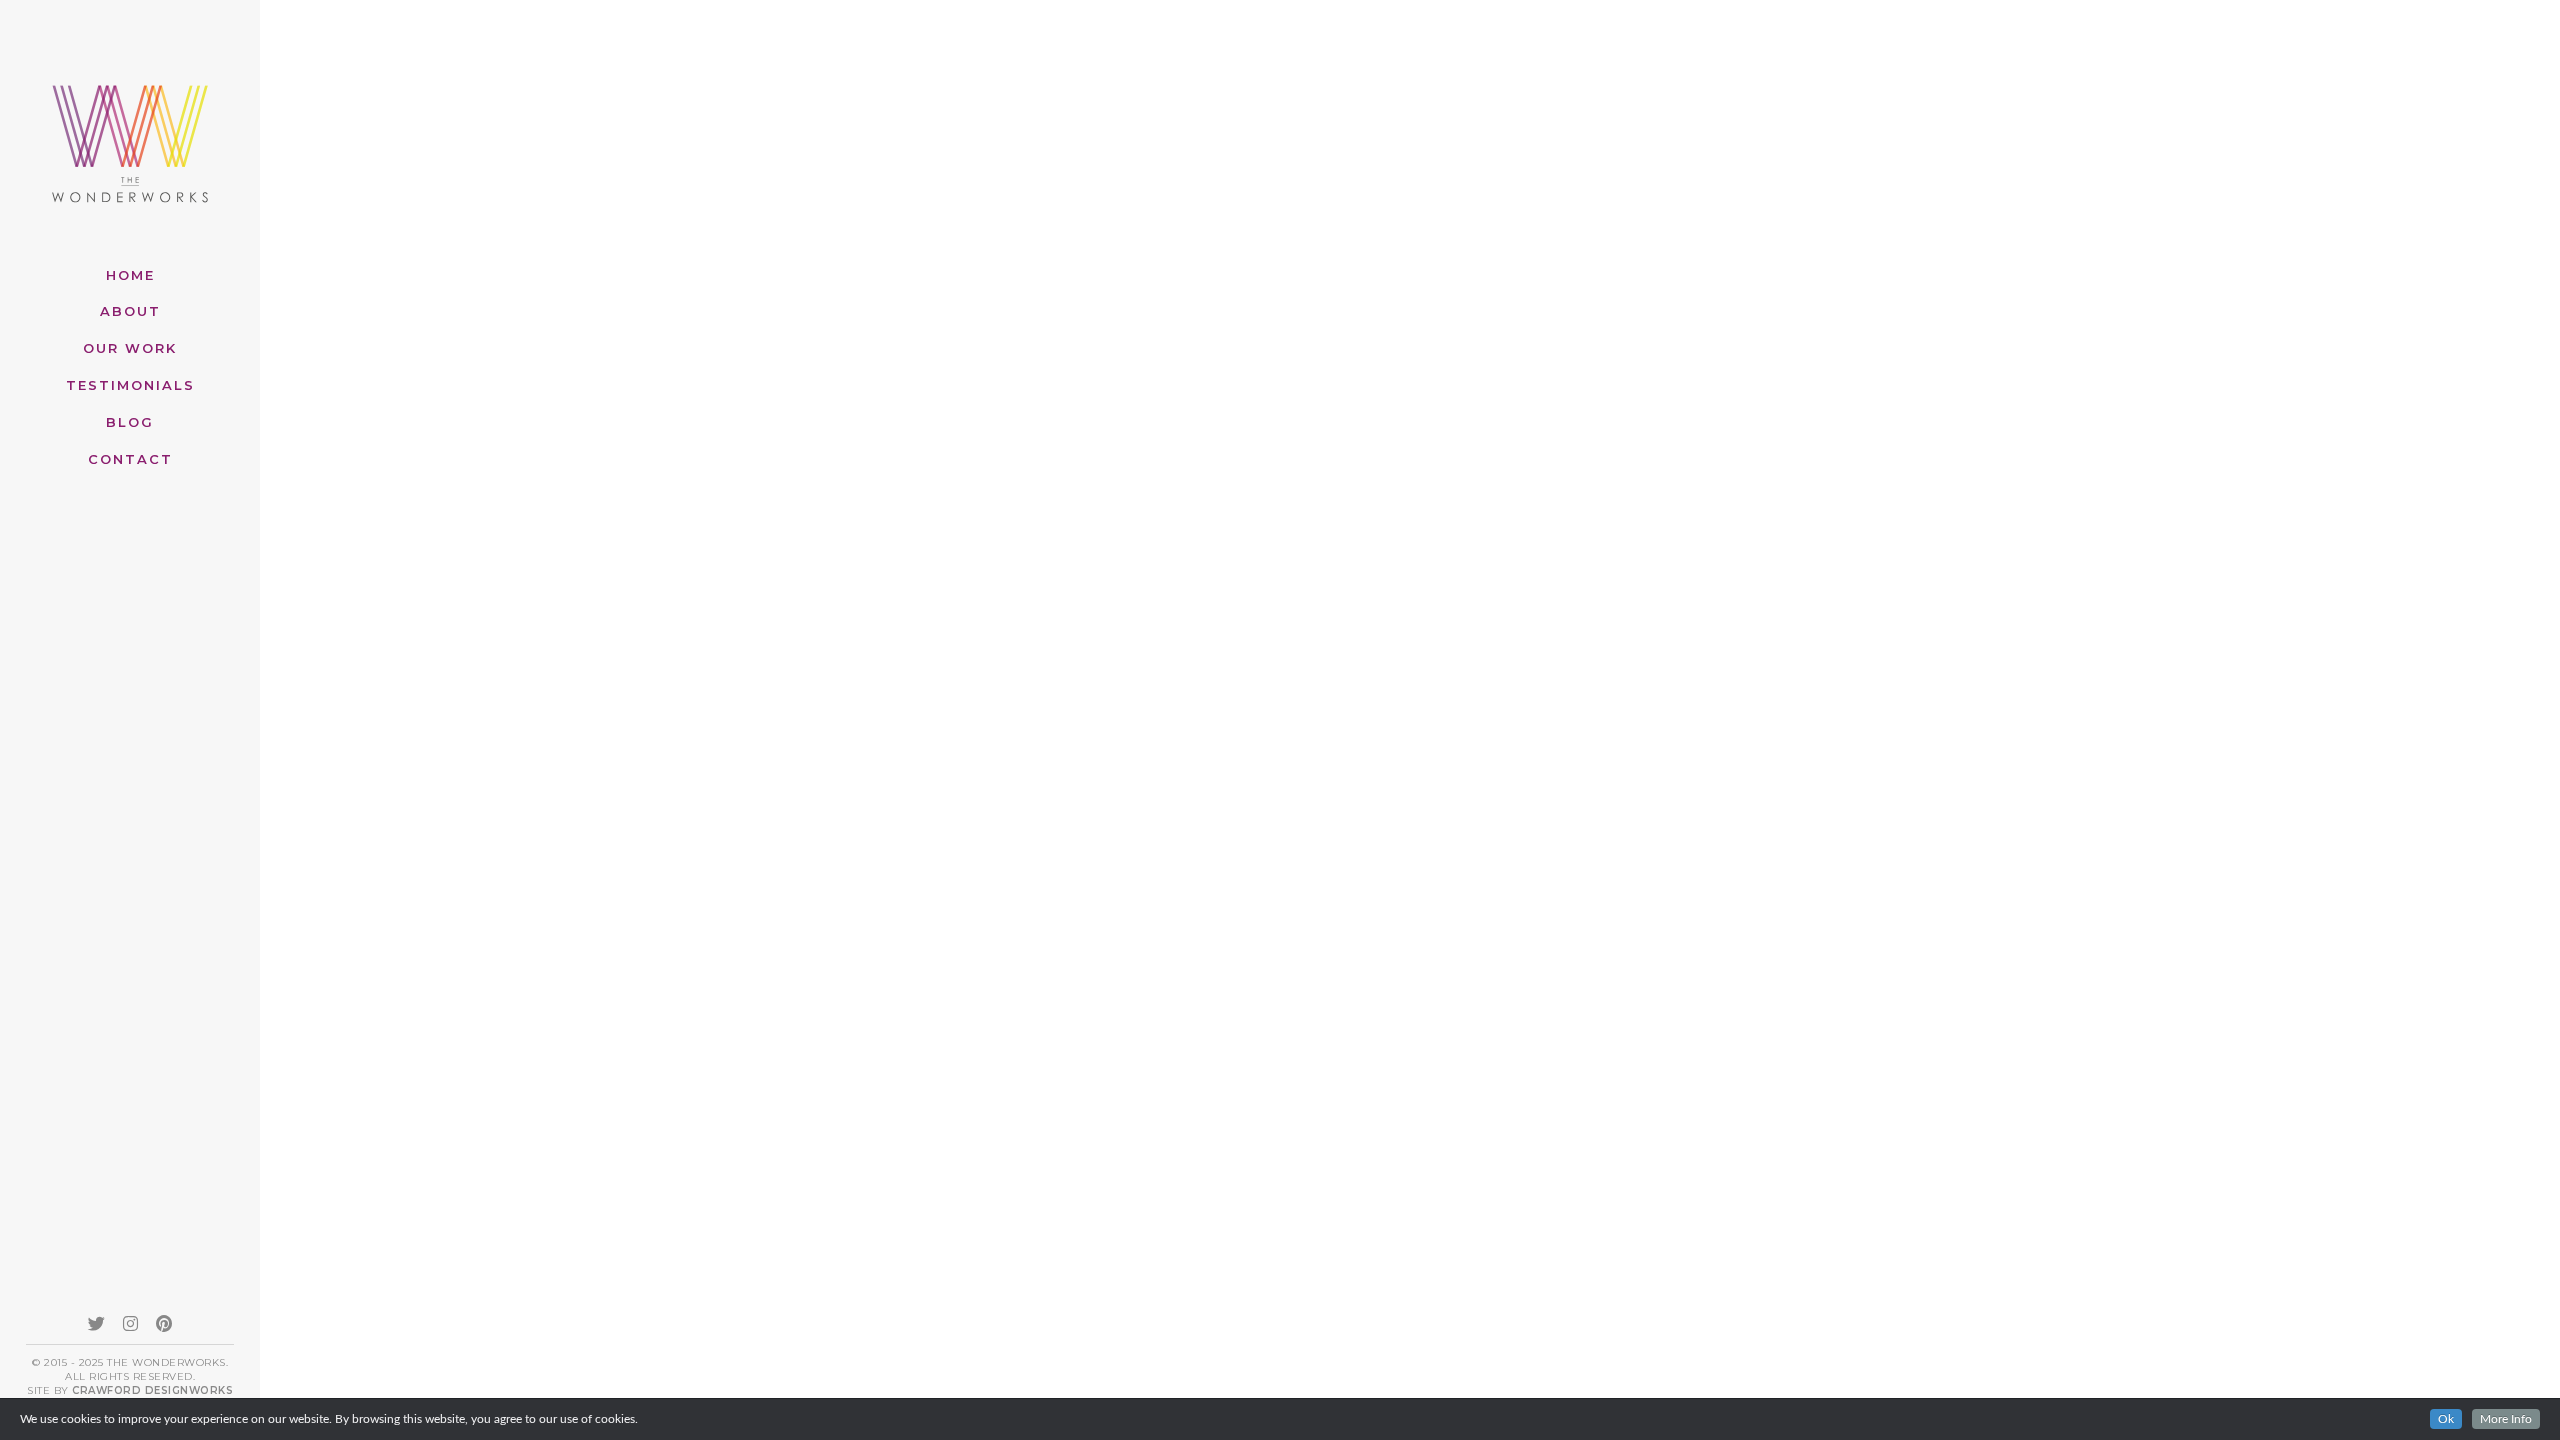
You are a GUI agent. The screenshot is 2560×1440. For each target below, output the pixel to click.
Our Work (130, 348)
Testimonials (130, 385)
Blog (130, 422)
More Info (2506, 1419)
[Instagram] (130, 1323)
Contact (130, 459)
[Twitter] (96, 1323)
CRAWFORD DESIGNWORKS (152, 1390)
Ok (2446, 1419)
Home (130, 275)
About (130, 311)
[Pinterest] (164, 1323)
